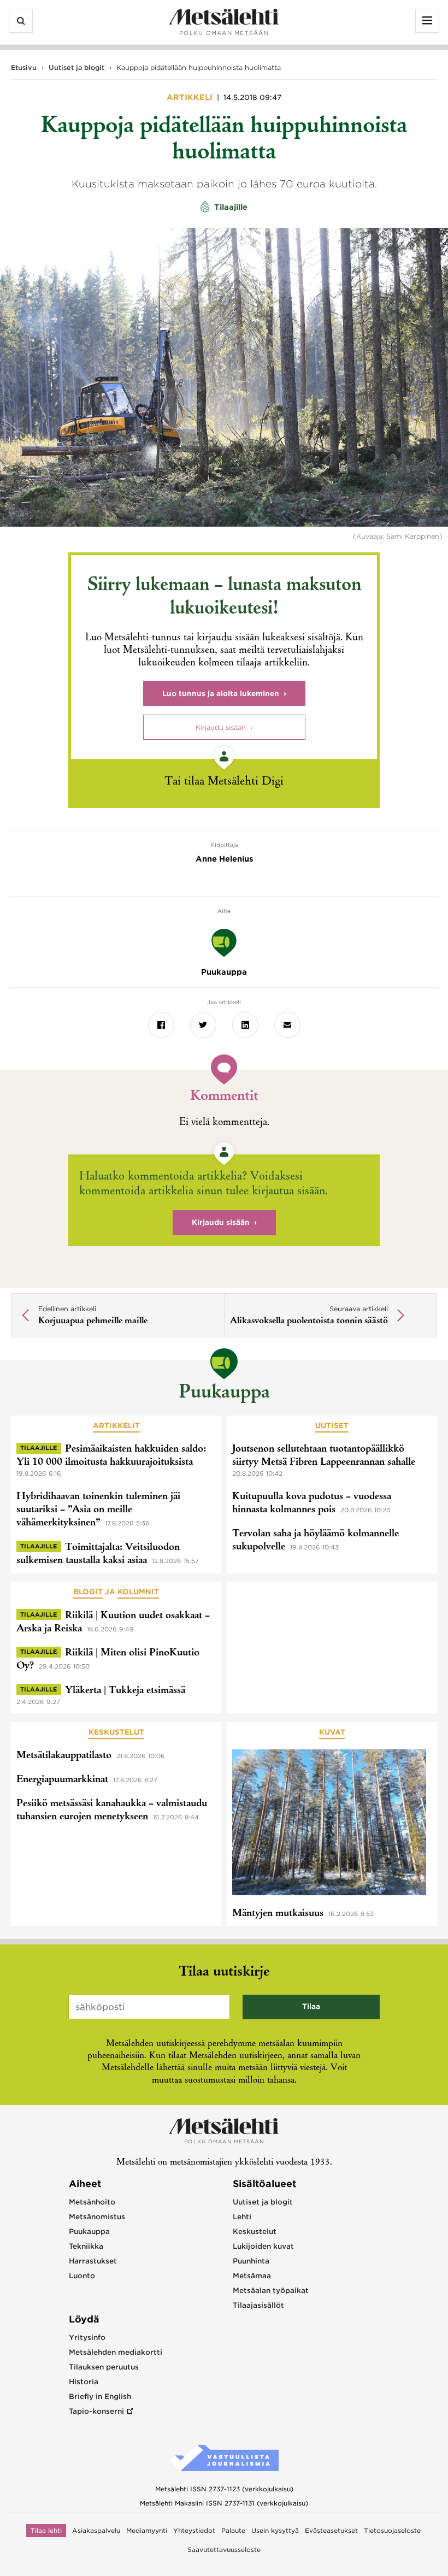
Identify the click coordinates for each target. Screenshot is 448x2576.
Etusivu (24, 67)
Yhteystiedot (194, 2531)
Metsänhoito (92, 2202)
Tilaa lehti (46, 2531)
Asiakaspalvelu (96, 2531)
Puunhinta (251, 2261)
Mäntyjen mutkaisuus (278, 1914)
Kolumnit (138, 1592)
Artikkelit (116, 1426)
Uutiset (332, 1426)
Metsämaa (252, 2276)
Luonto (82, 2276)
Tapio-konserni (96, 2411)
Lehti (242, 2217)
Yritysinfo (87, 2338)
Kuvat (332, 1732)
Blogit (88, 1592)
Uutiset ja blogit (76, 67)
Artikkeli (191, 97)
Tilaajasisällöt (258, 2305)
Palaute (233, 2531)
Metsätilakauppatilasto (64, 1756)
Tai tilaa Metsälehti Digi (224, 782)
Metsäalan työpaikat (271, 2291)
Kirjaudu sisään (221, 727)
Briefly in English (100, 2397)
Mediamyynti (147, 2531)
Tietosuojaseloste (392, 2531)
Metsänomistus (97, 2217)
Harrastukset (93, 2261)
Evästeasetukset (331, 2531)
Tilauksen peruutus (104, 2367)
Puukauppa (224, 1393)
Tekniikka (86, 2246)
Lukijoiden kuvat (263, 2246)
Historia (84, 2382)
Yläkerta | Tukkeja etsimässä (125, 1691)
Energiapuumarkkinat (62, 1780)
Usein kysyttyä (275, 2531)
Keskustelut (116, 1732)
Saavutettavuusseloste (224, 2550)
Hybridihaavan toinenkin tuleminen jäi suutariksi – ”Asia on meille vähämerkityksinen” (98, 1510)
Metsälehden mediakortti (116, 2352)
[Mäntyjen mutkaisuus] (329, 1824)
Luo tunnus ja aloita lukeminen (221, 694)
